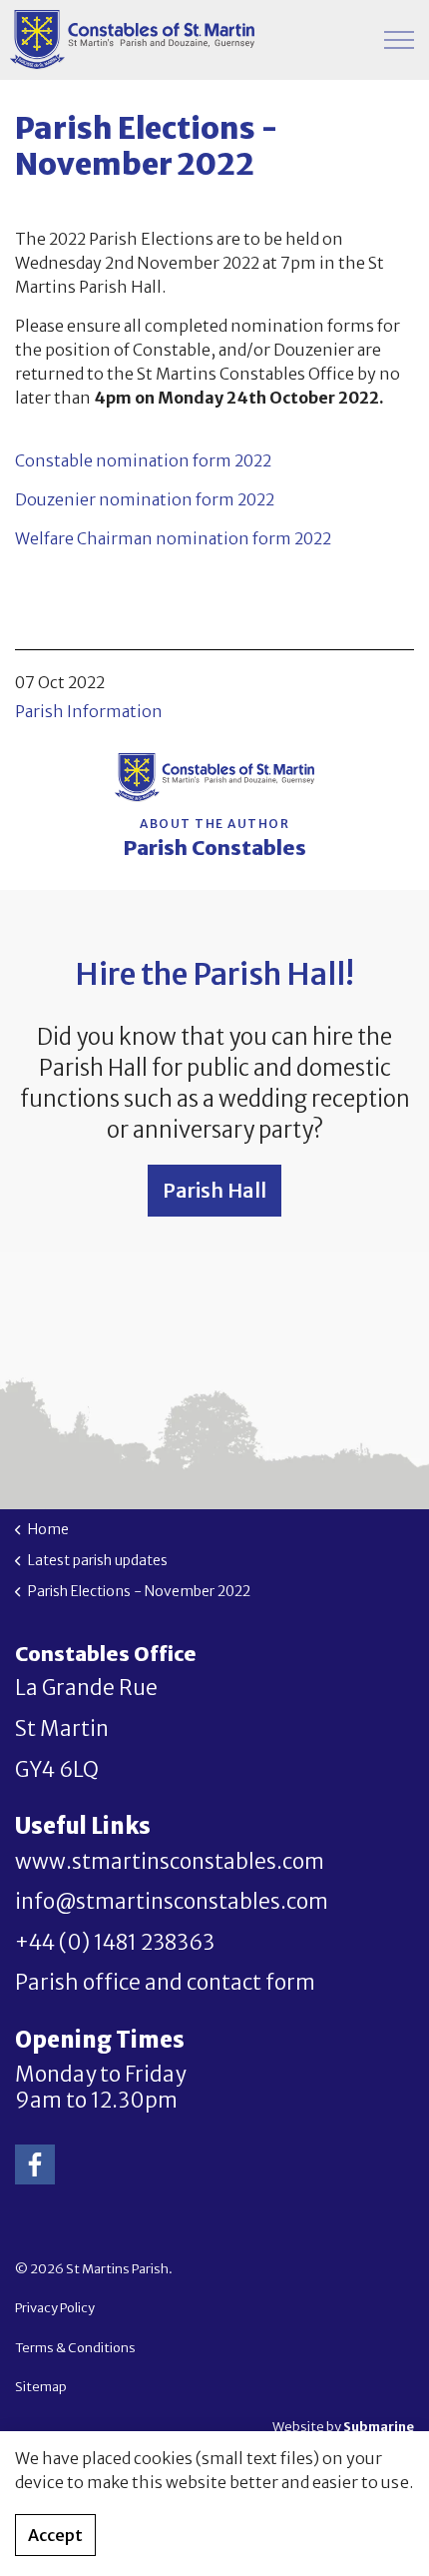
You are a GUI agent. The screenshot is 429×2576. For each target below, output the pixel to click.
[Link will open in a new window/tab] (35, 2164)
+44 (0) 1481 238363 (115, 1943)
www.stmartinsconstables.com (170, 1862)
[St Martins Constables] (132, 40)
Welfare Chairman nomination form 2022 (173, 538)
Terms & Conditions (75, 2348)
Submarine (379, 2427)
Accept (55, 2535)
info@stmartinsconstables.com (172, 1902)
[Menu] (399, 40)
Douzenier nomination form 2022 (145, 499)
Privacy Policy (55, 2308)
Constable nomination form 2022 (143, 460)
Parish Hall (214, 1190)
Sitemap (41, 2387)
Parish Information (89, 711)
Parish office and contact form (165, 1983)
